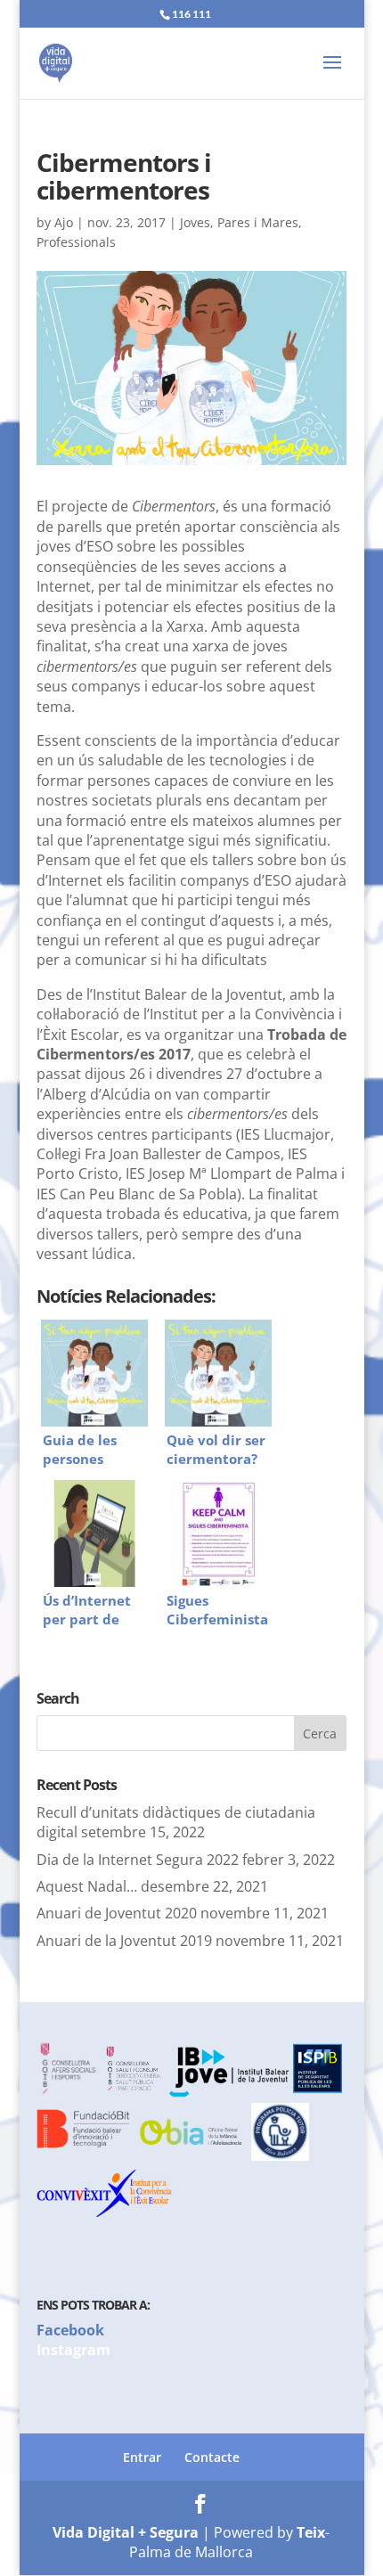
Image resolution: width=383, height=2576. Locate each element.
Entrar (142, 2457)
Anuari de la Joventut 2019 (124, 1941)
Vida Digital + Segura (126, 2532)
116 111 (191, 14)
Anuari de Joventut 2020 (117, 1913)
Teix (311, 2532)
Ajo (64, 222)
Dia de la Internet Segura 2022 (138, 1860)
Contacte (212, 2457)
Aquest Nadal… (87, 1886)
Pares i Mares (258, 222)
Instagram (73, 2350)
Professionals (76, 242)
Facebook (70, 2330)
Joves (195, 222)
